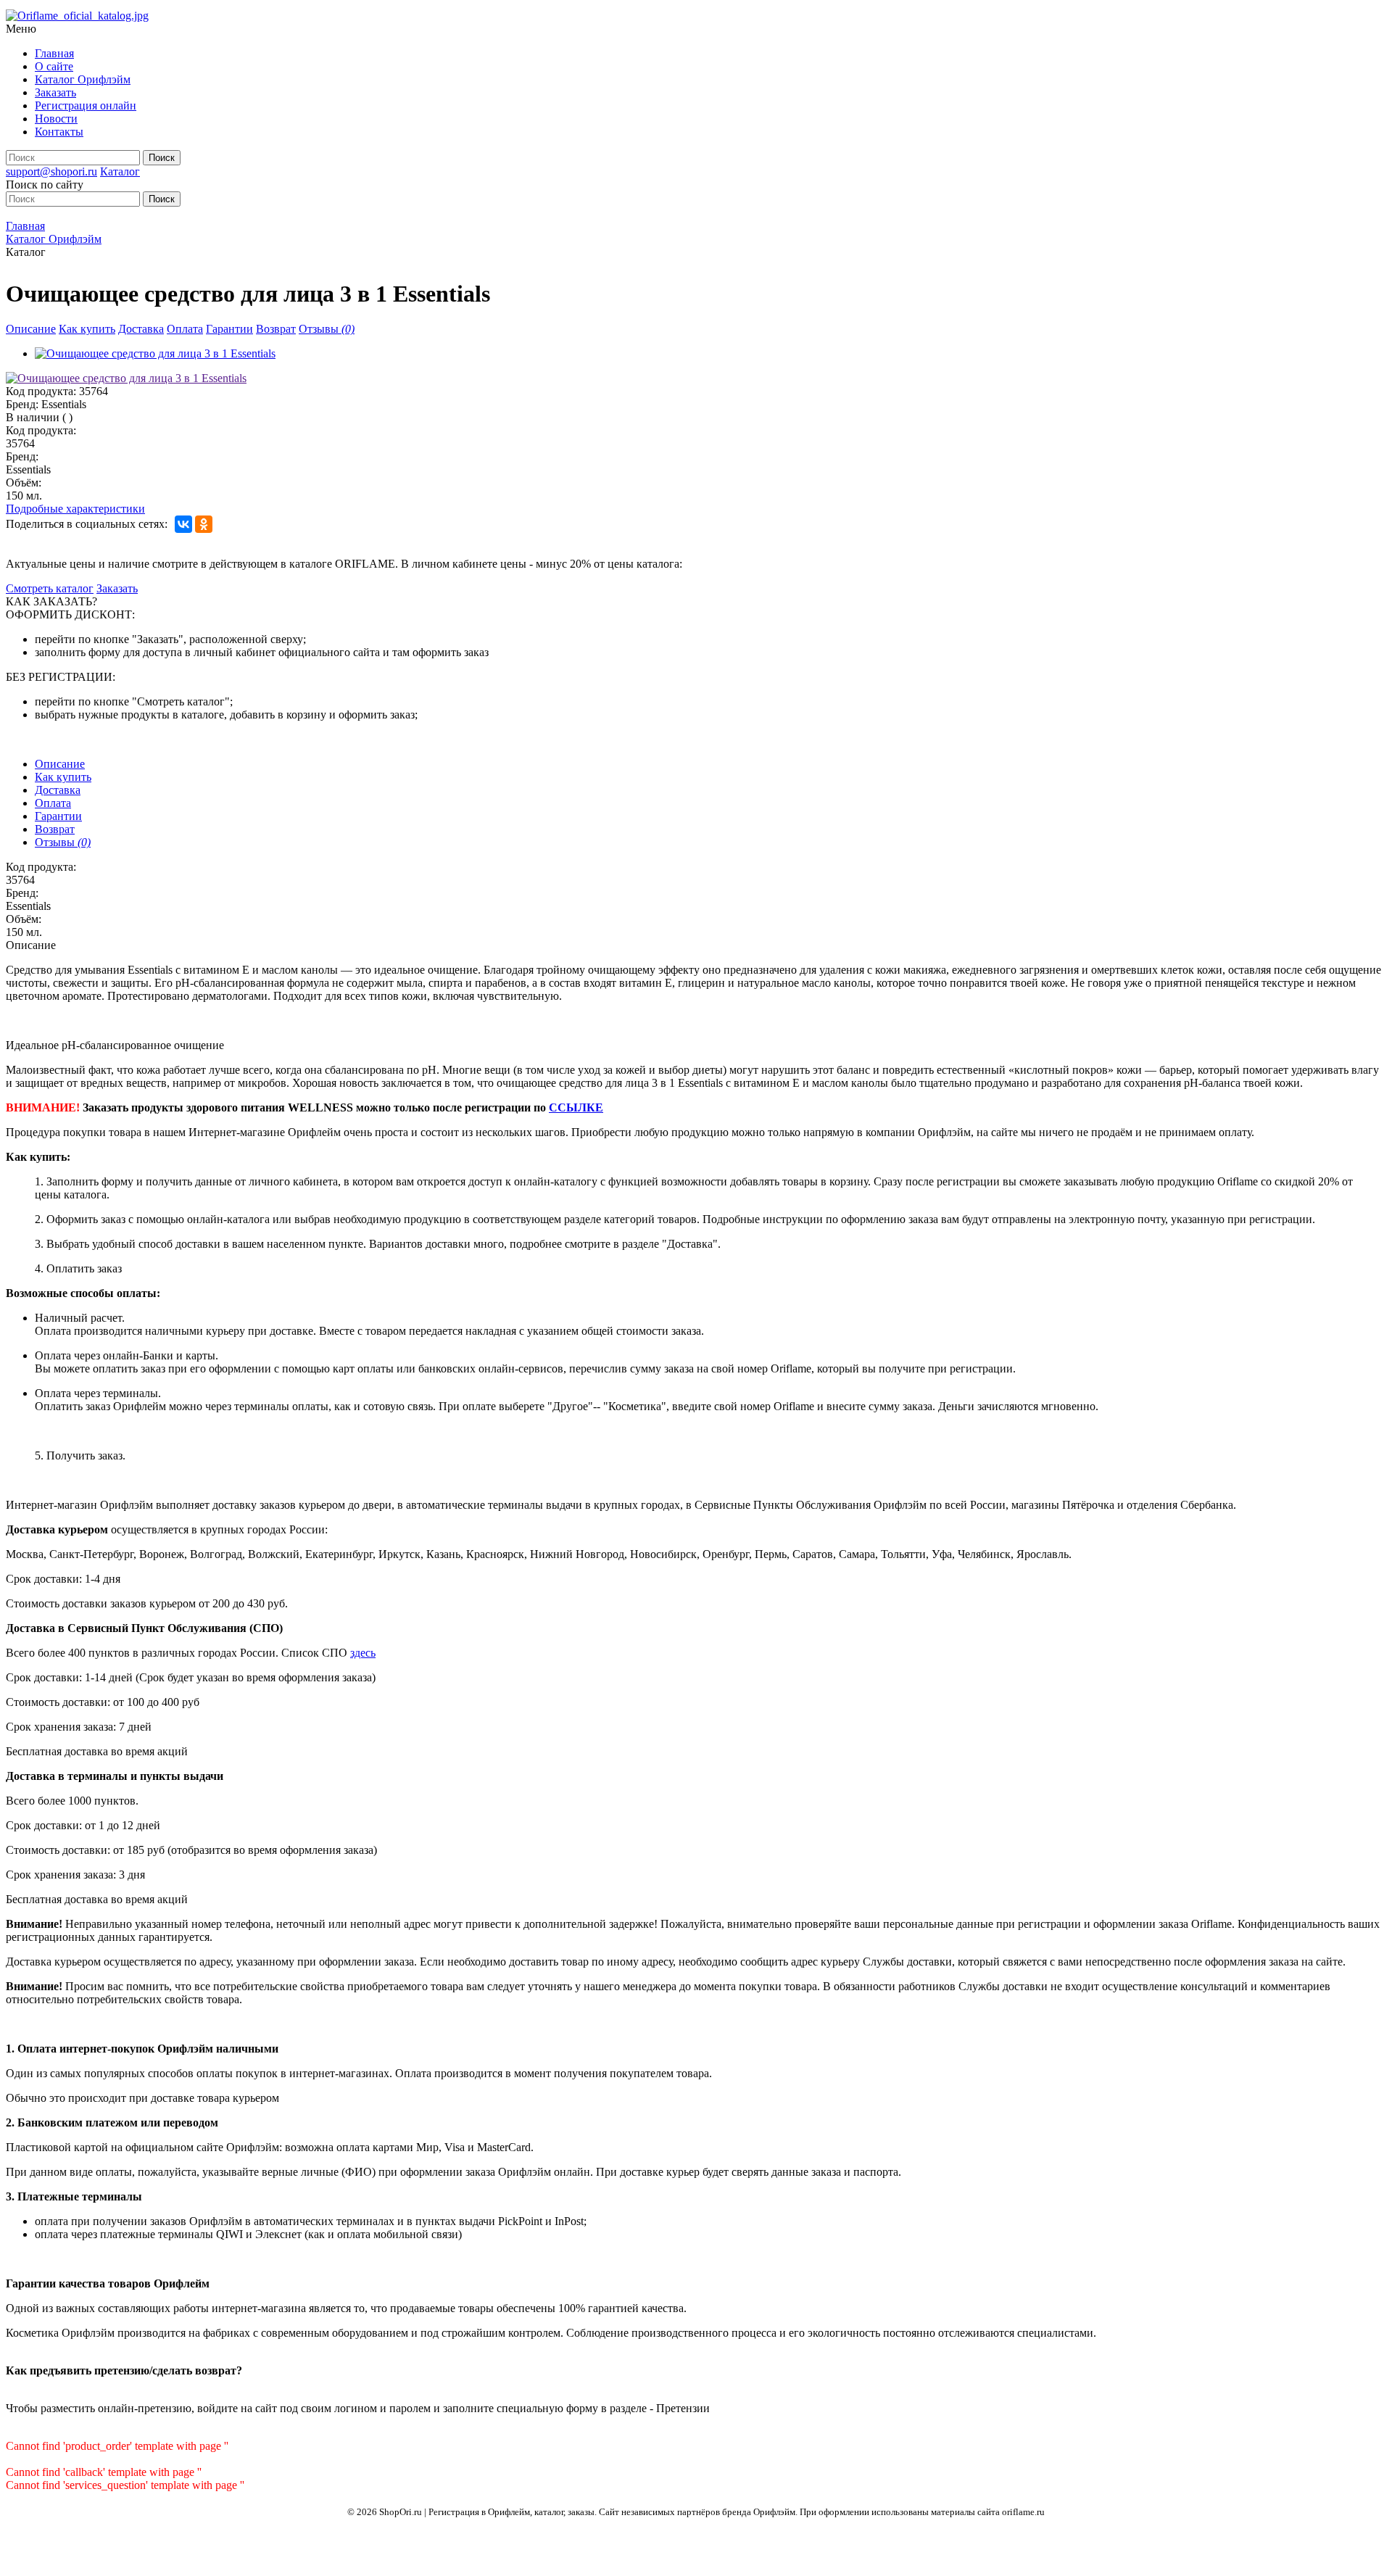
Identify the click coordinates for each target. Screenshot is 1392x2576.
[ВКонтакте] (183, 524)
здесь (363, 1653)
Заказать (55, 92)
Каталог (120, 171)
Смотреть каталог (50, 588)
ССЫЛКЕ (576, 1107)
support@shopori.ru (51, 171)
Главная (54, 53)
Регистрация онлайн (86, 105)
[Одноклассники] (204, 524)
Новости (56, 119)
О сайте (54, 66)
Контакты (59, 132)
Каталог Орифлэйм (83, 79)
